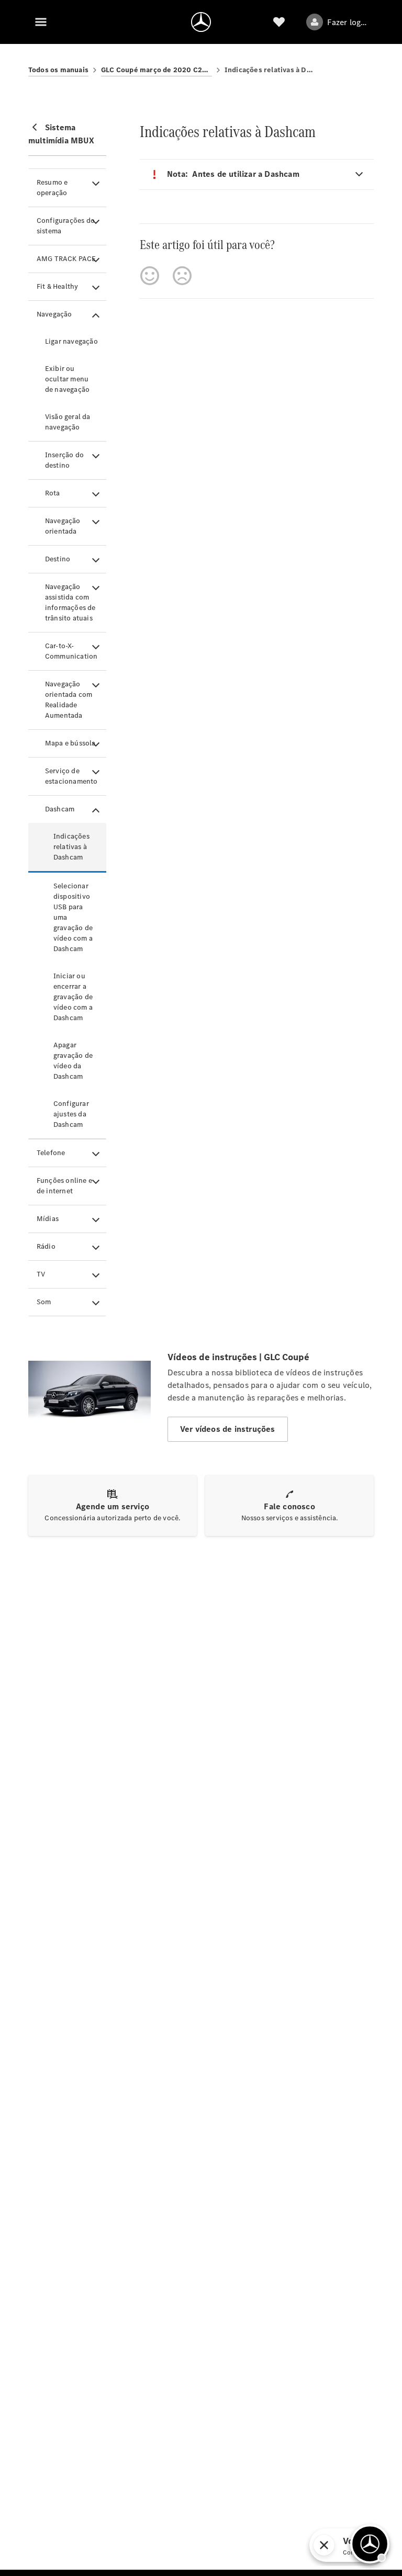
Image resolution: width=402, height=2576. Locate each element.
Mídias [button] (48, 1219)
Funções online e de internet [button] (64, 1186)
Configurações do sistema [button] (66, 226)
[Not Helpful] (182, 276)
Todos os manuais (58, 70)
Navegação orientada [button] (63, 526)
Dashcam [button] (60, 809)
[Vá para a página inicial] (201, 22)
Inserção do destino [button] (64, 460)
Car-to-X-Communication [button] (71, 651)
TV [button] (41, 1274)
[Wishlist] (279, 22)
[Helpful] (150, 276)
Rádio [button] (46, 1246)
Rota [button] (53, 493)
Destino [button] (58, 559)
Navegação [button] (54, 314)
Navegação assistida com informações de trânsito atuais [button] (70, 602)
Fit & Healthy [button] (58, 286)
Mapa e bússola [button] (70, 743)
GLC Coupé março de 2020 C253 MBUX (157, 70)
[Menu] (41, 22)
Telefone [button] (51, 1153)
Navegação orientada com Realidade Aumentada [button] (69, 700)
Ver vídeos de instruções (228, 1429)
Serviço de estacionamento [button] (71, 776)
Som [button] (44, 1302)
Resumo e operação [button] (52, 188)
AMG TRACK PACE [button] (66, 259)
